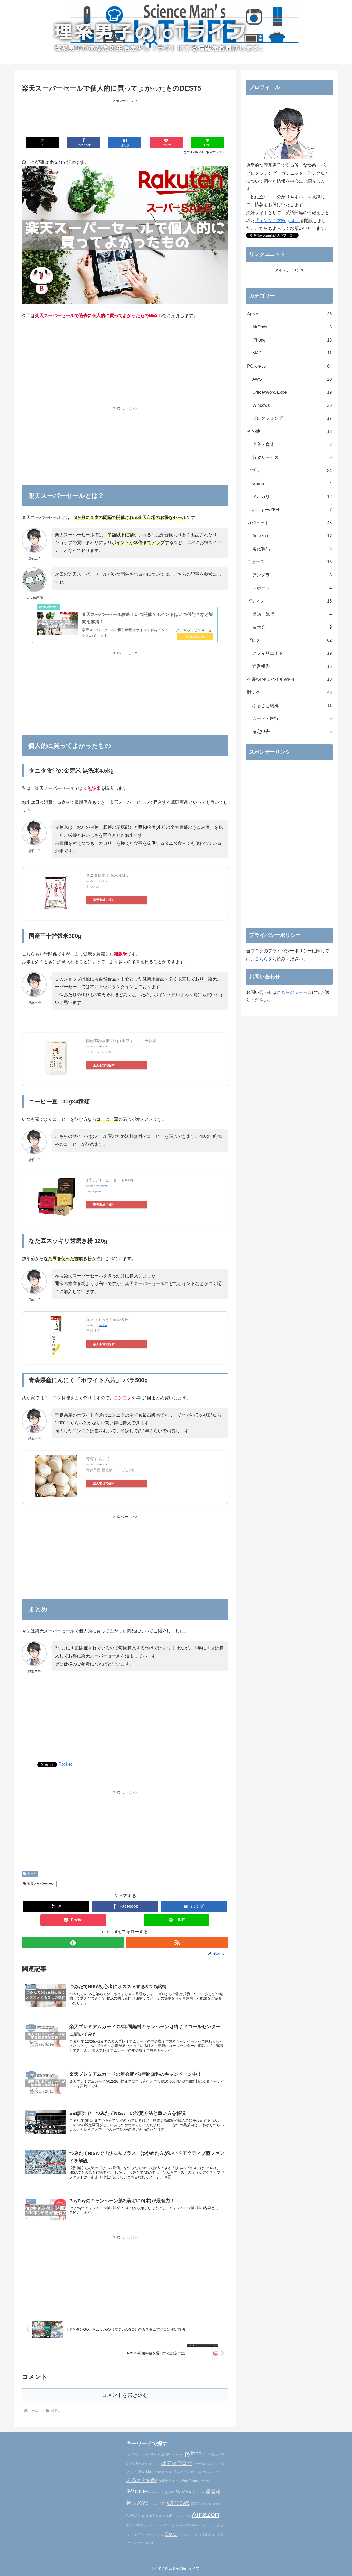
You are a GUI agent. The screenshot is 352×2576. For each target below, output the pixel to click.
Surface (149, 2543)
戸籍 (198, 2472)
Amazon (292, 536)
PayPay (205, 2481)
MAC (292, 353)
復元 (214, 2454)
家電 (220, 2535)
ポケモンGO (167, 2492)
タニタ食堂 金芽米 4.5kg (107, 875)
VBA (137, 2464)
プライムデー (135, 2543)
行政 (169, 2472)
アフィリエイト (292, 653)
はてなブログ (177, 2463)
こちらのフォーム (294, 992)
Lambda (159, 2472)
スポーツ (292, 588)
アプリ (289, 471)
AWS (292, 379)
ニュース (289, 562)
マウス (211, 2525)
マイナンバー (140, 2454)
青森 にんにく (98, 1459)
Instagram (177, 2454)
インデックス (182, 2516)
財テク (32, 1874)
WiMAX (184, 2492)
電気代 (195, 2504)
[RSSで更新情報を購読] (177, 1942)
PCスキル (289, 366)
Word (216, 2504)
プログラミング (292, 418)
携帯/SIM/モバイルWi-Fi (289, 679)
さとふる (158, 2535)
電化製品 (292, 549)
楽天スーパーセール (41, 1884)
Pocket (65, 1764)
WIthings (206, 2504)
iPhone (292, 340)
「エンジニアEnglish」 (277, 221)
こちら (261, 959)
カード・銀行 (292, 718)
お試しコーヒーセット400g (110, 1180)
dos (159, 2525)
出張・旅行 (292, 614)
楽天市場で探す (104, 900)
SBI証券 (212, 2464)
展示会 (292, 627)
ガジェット (289, 523)
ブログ (289, 640)
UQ (128, 2454)
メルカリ (292, 497)
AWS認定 (133, 2516)
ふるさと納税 (292, 706)
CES (206, 2454)
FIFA (162, 2504)
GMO (139, 2525)
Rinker (103, 881)
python (193, 2453)
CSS (221, 2464)
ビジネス (289, 601)
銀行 (187, 2525)
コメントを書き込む (125, 2395)
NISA (221, 2454)
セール (199, 2463)
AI (204, 2525)
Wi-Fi (198, 2535)
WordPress (190, 2481)
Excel (171, 2534)
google (153, 2492)
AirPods (292, 327)
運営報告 (292, 666)
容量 (144, 2464)
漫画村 (165, 2454)
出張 (148, 2535)
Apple (289, 314)
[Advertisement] (116, 116)
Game (292, 483)
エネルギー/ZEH (289, 510)
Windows (292, 405)
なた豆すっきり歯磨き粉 (107, 1319)
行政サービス (292, 457)
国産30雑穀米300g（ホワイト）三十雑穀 (121, 1041)
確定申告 (292, 732)
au (134, 2504)
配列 (129, 2464)
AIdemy (155, 2454)
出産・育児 (292, 445)
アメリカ (198, 2492)
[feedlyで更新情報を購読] (73, 1942)
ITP (214, 2535)
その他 (289, 431)
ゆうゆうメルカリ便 (157, 2516)
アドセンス (186, 2535)
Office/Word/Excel (292, 392)
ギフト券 (169, 2525)
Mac (150, 2472)
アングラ (292, 575)
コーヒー (154, 2464)
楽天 (141, 2472)
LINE (176, 2481)
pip (192, 2472)
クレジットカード (214, 2472)
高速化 (206, 2535)
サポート (150, 2525)
